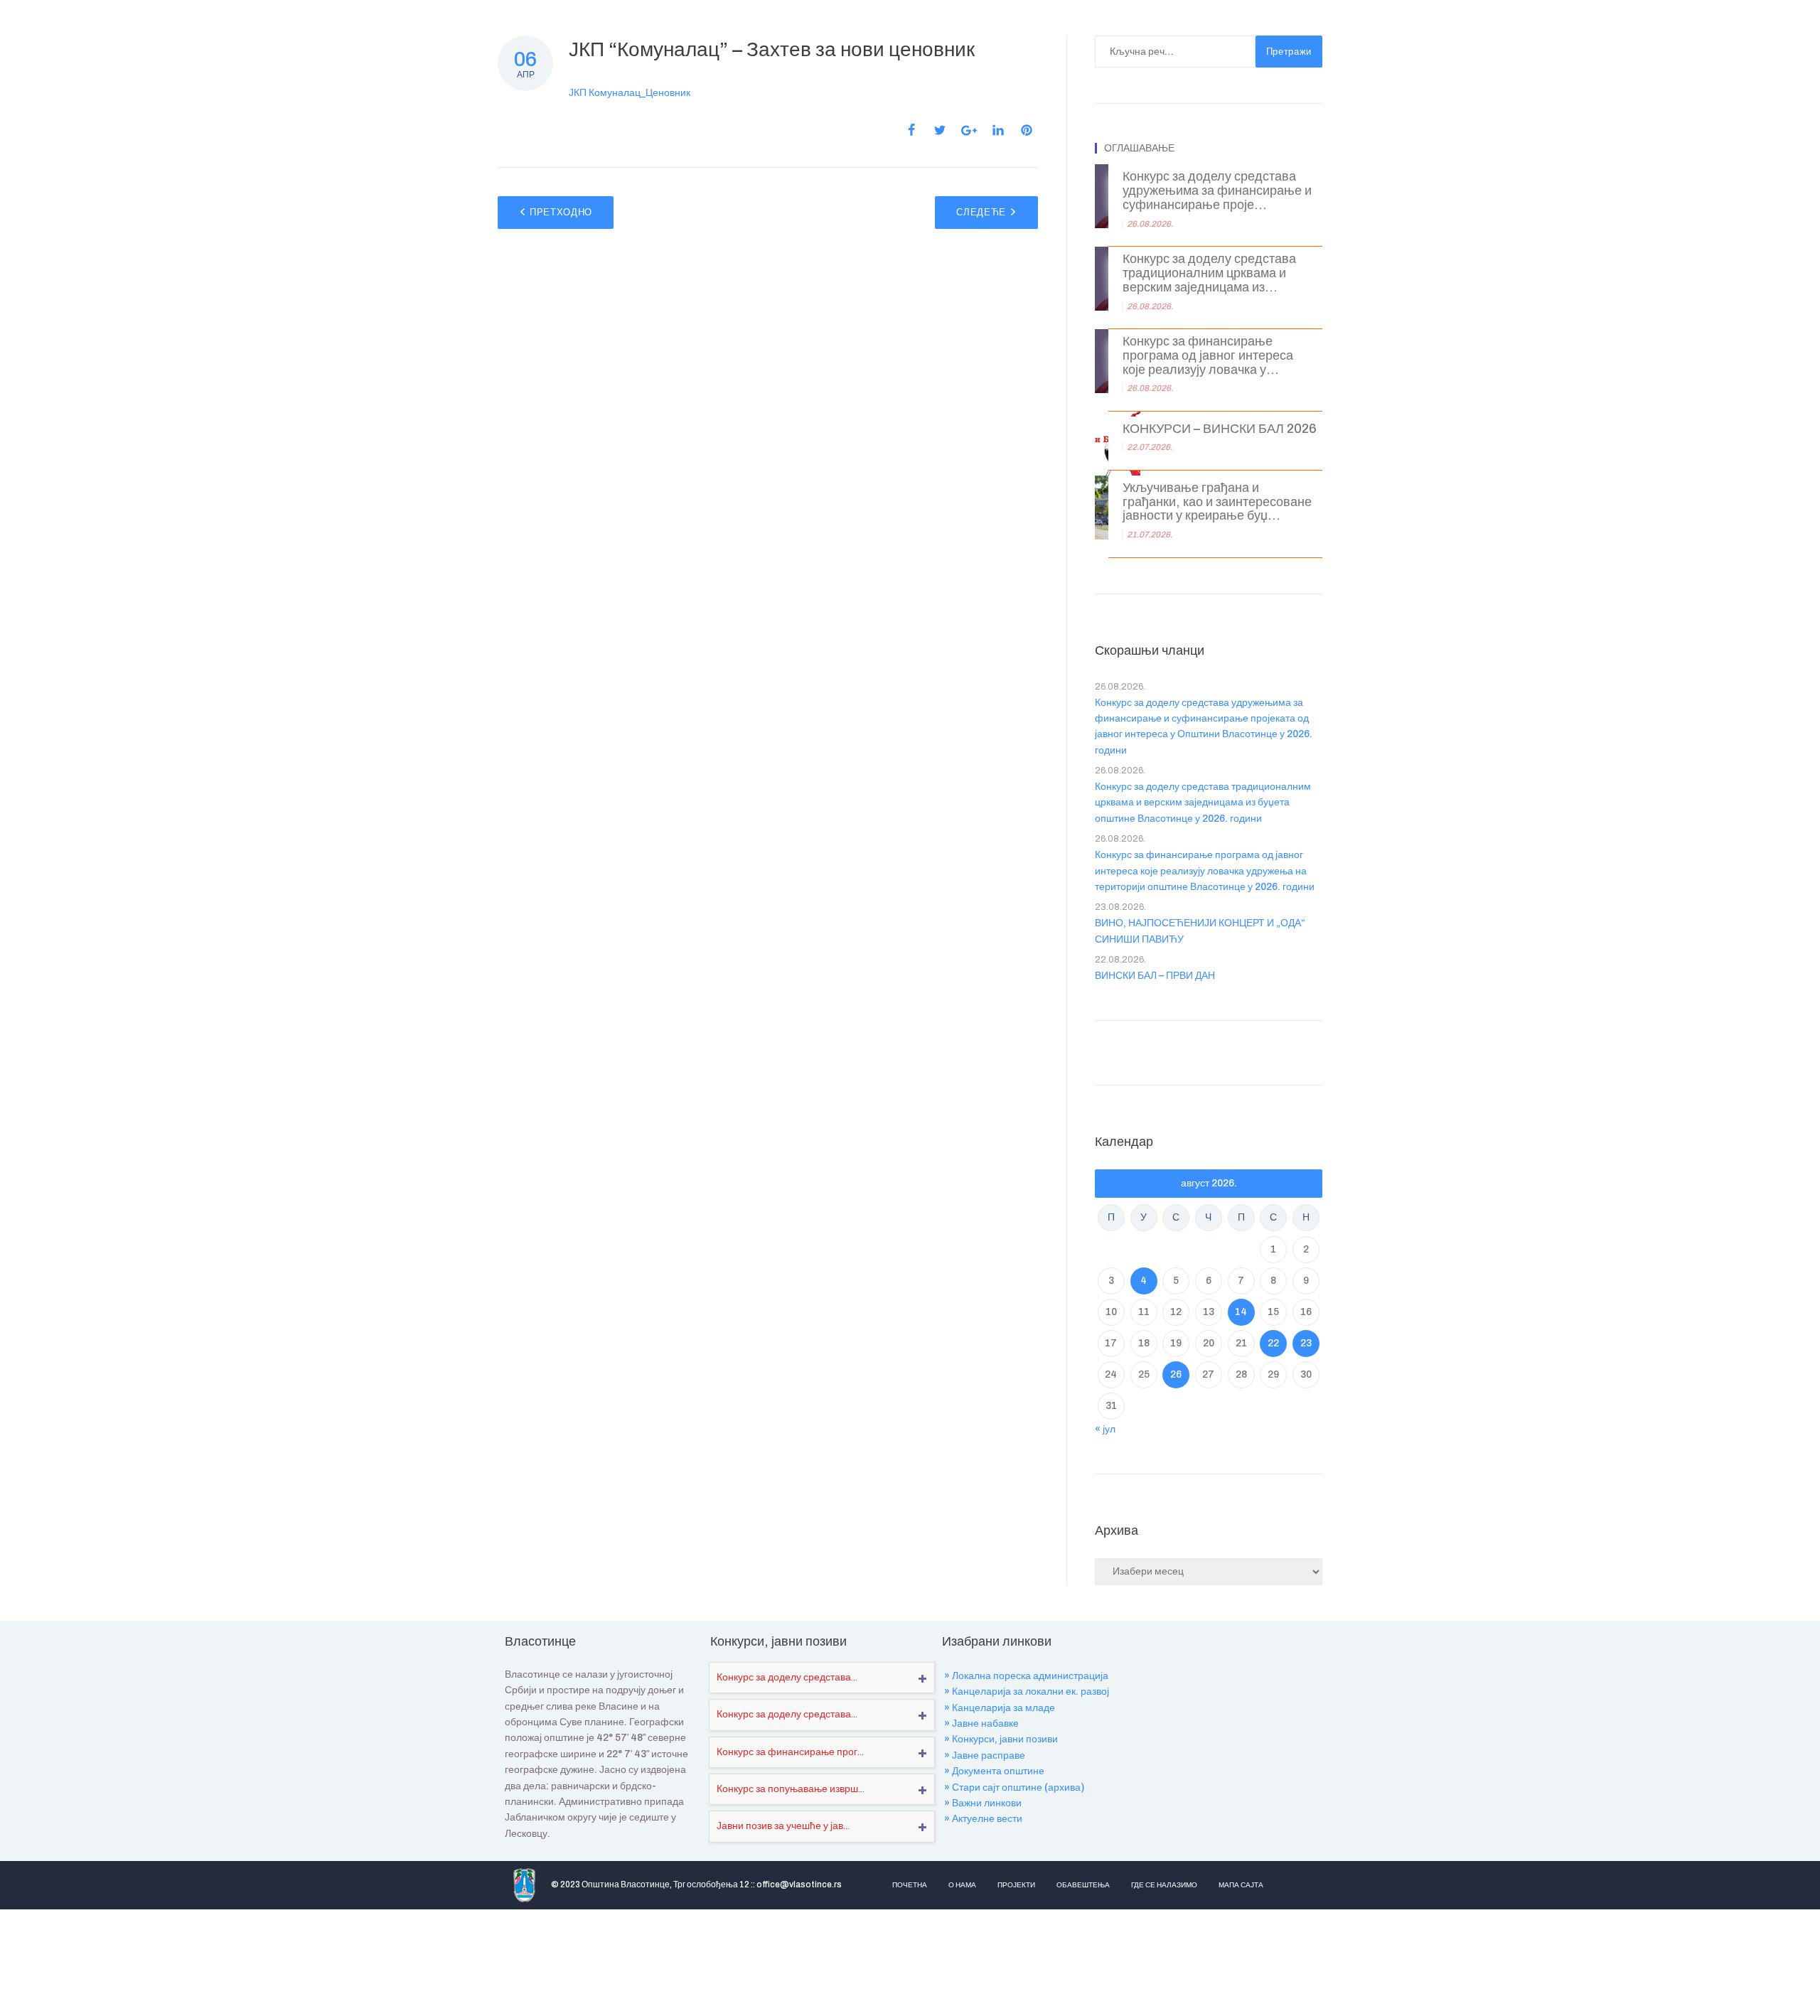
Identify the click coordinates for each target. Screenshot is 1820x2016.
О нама (962, 1885)
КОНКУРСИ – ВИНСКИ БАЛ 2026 (1220, 429)
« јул (1105, 1429)
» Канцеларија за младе (1000, 1708)
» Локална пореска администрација (1026, 1676)
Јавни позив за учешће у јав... (783, 1826)
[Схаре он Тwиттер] (940, 130)
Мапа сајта (1241, 1885)
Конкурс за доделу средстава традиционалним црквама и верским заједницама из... (1209, 273)
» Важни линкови (983, 1803)
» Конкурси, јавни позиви (1001, 1739)
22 (1273, 1343)
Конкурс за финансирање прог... (790, 1752)
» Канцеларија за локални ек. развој (1027, 1691)
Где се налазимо (1164, 1885)
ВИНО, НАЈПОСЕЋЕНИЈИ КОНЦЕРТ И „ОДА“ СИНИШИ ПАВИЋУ (1200, 931)
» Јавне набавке (981, 1723)
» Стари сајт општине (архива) (1014, 1787)
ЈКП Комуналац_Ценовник (630, 93)
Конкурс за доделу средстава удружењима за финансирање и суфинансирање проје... (1217, 191)
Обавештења (1083, 1885)
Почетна (910, 1885)
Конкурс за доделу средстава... (787, 1677)
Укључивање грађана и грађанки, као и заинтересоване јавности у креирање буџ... (1217, 502)
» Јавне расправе (985, 1755)
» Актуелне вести (983, 1819)
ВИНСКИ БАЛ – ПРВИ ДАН (1155, 976)
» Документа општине (994, 1771)
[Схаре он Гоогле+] (969, 130)
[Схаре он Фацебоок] (911, 130)
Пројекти (1016, 1885)
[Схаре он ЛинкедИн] (998, 130)
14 (1241, 1312)
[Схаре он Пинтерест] (1027, 130)
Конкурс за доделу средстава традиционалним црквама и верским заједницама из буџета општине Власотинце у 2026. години (1203, 803)
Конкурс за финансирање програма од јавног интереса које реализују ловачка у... (1208, 356)
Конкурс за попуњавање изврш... (791, 1789)
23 (1306, 1343)
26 (1176, 1374)
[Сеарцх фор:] (1175, 52)
